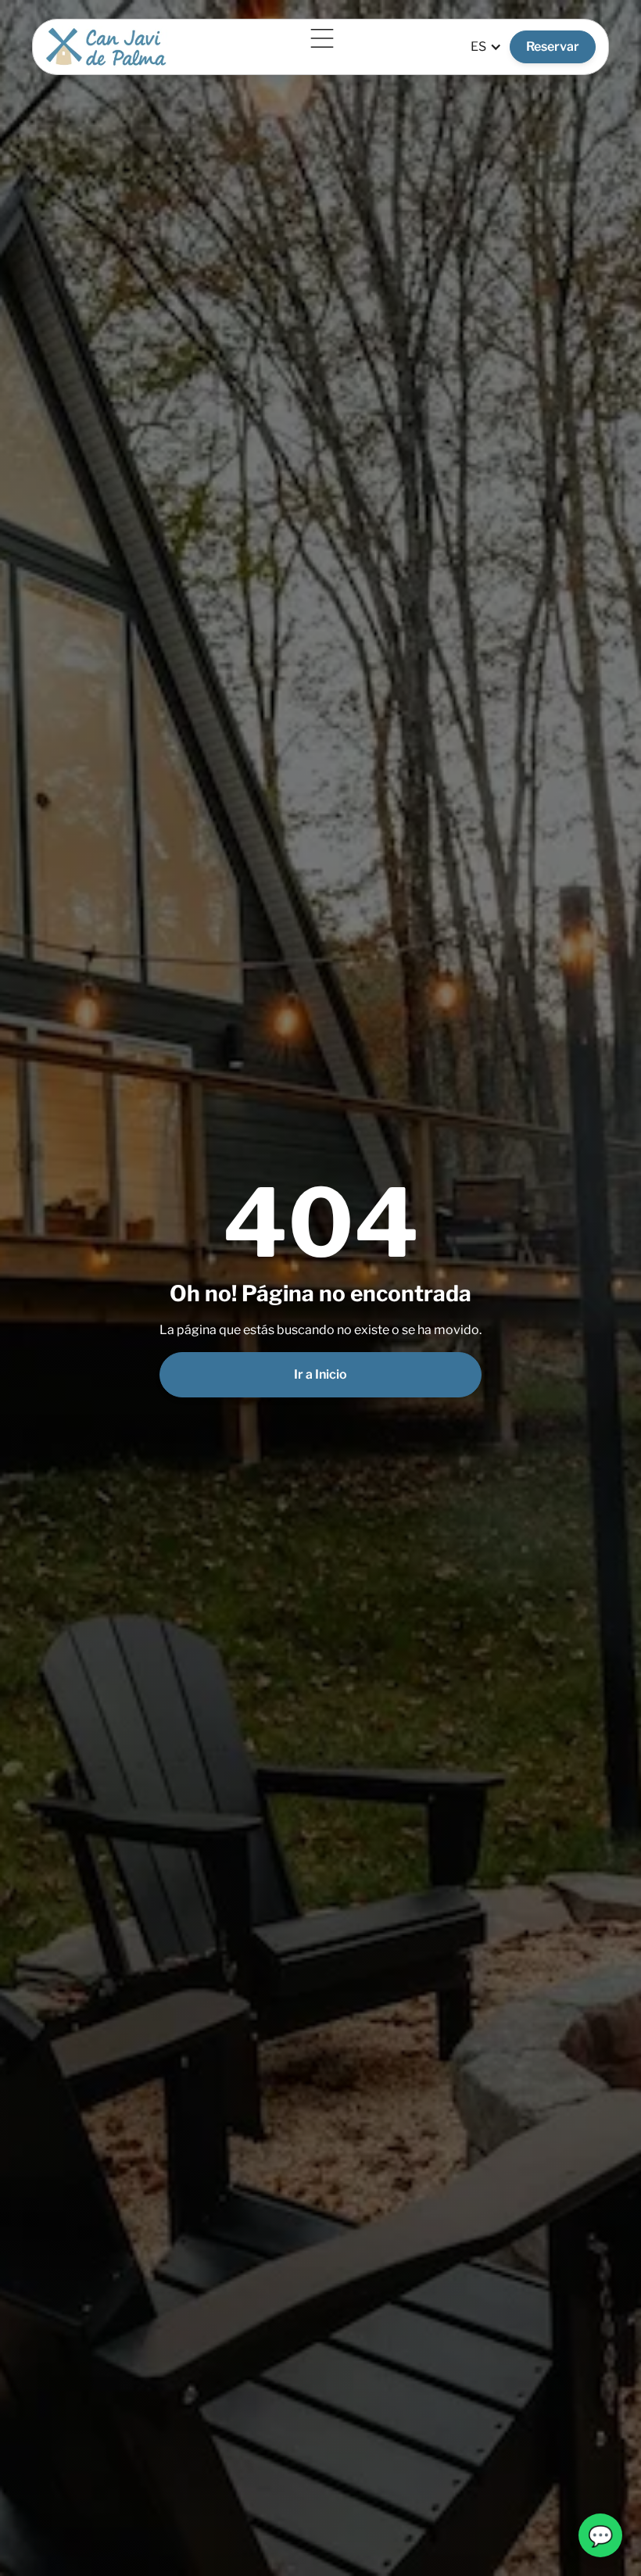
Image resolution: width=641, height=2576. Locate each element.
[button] (319, 38)
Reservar (553, 47)
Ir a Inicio (320, 1374)
